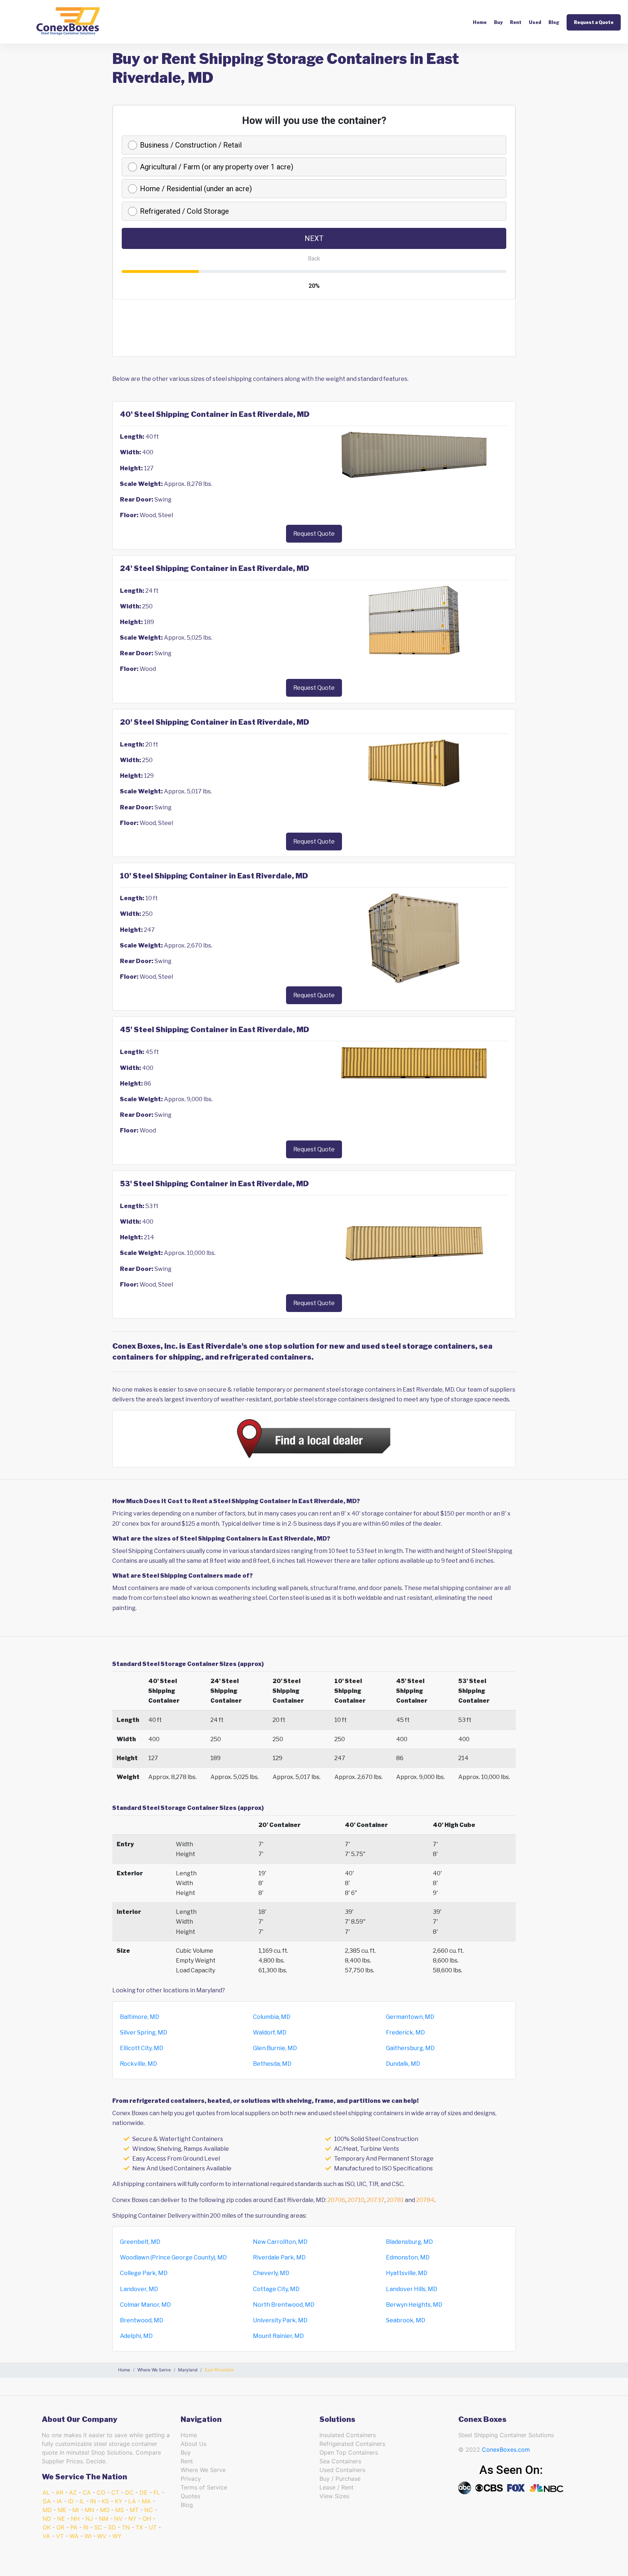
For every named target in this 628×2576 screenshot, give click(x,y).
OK (47, 2527)
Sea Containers (340, 2461)
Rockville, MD (138, 2064)
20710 (356, 2200)
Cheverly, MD (271, 2273)
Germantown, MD (410, 2017)
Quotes (190, 2496)
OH (147, 2519)
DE (144, 2492)
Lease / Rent (337, 2487)
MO (105, 2510)
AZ (73, 2492)
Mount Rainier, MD (278, 2336)
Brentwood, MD (142, 2320)
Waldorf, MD (270, 2032)
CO (101, 2492)
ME (62, 2510)
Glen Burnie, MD (275, 2048)
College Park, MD (144, 2273)
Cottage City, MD (276, 2289)
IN (93, 2501)
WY (117, 2536)
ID (71, 2501)
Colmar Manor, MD (145, 2305)
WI (88, 2536)
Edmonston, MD (408, 2257)
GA (47, 2501)
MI (76, 2510)
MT (134, 2510)
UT (153, 2527)
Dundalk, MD (403, 2064)
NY (132, 2519)
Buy (498, 22)
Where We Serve (203, 2470)
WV (102, 2536)
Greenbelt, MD (140, 2242)
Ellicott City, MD (142, 2048)
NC (149, 2510)
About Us (194, 2444)
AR (59, 2492)
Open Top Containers (349, 2452)
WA (74, 2536)
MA (146, 2501)
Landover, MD (139, 2289)
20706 (336, 2200)
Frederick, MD (405, 2032)
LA (132, 2501)
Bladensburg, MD (409, 2242)
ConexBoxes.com (506, 2450)
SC (98, 2527)
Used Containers (342, 2470)
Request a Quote (594, 22)
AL (46, 2492)
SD (112, 2527)
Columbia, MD (272, 2017)
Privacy (191, 2479)
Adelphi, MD (136, 2336)
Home (480, 22)
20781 (395, 2200)
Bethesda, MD (272, 2064)
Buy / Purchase (340, 2479)
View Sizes (334, 2496)
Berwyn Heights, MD (414, 2305)
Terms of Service (204, 2487)
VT (60, 2536)
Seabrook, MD (406, 2320)
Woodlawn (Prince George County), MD (173, 2257)
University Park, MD (280, 2320)
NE (61, 2519)
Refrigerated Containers (352, 2444)
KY (119, 2501)
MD (47, 2510)
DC (129, 2492)
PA (74, 2527)
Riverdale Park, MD (279, 2257)
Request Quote (314, 534)
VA (46, 2536)
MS (120, 2510)
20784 (425, 2200)
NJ (89, 2519)
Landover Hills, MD (412, 2289)
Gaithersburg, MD (410, 2048)
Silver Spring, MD (144, 2032)
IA (59, 2501)
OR (60, 2527)
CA (87, 2492)
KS (105, 2501)
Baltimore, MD (140, 2017)
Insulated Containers (348, 2435)
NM (104, 2519)
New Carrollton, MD (280, 2242)
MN (89, 2510)
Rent (516, 22)
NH (75, 2519)
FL (157, 2492)
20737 (376, 2200)
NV (118, 2519)
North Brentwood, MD (284, 2305)
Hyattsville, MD (407, 2273)
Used (535, 22)
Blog (554, 22)
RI (86, 2527)
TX (139, 2527)
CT (115, 2492)
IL (82, 2501)
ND (47, 2519)
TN (126, 2527)
